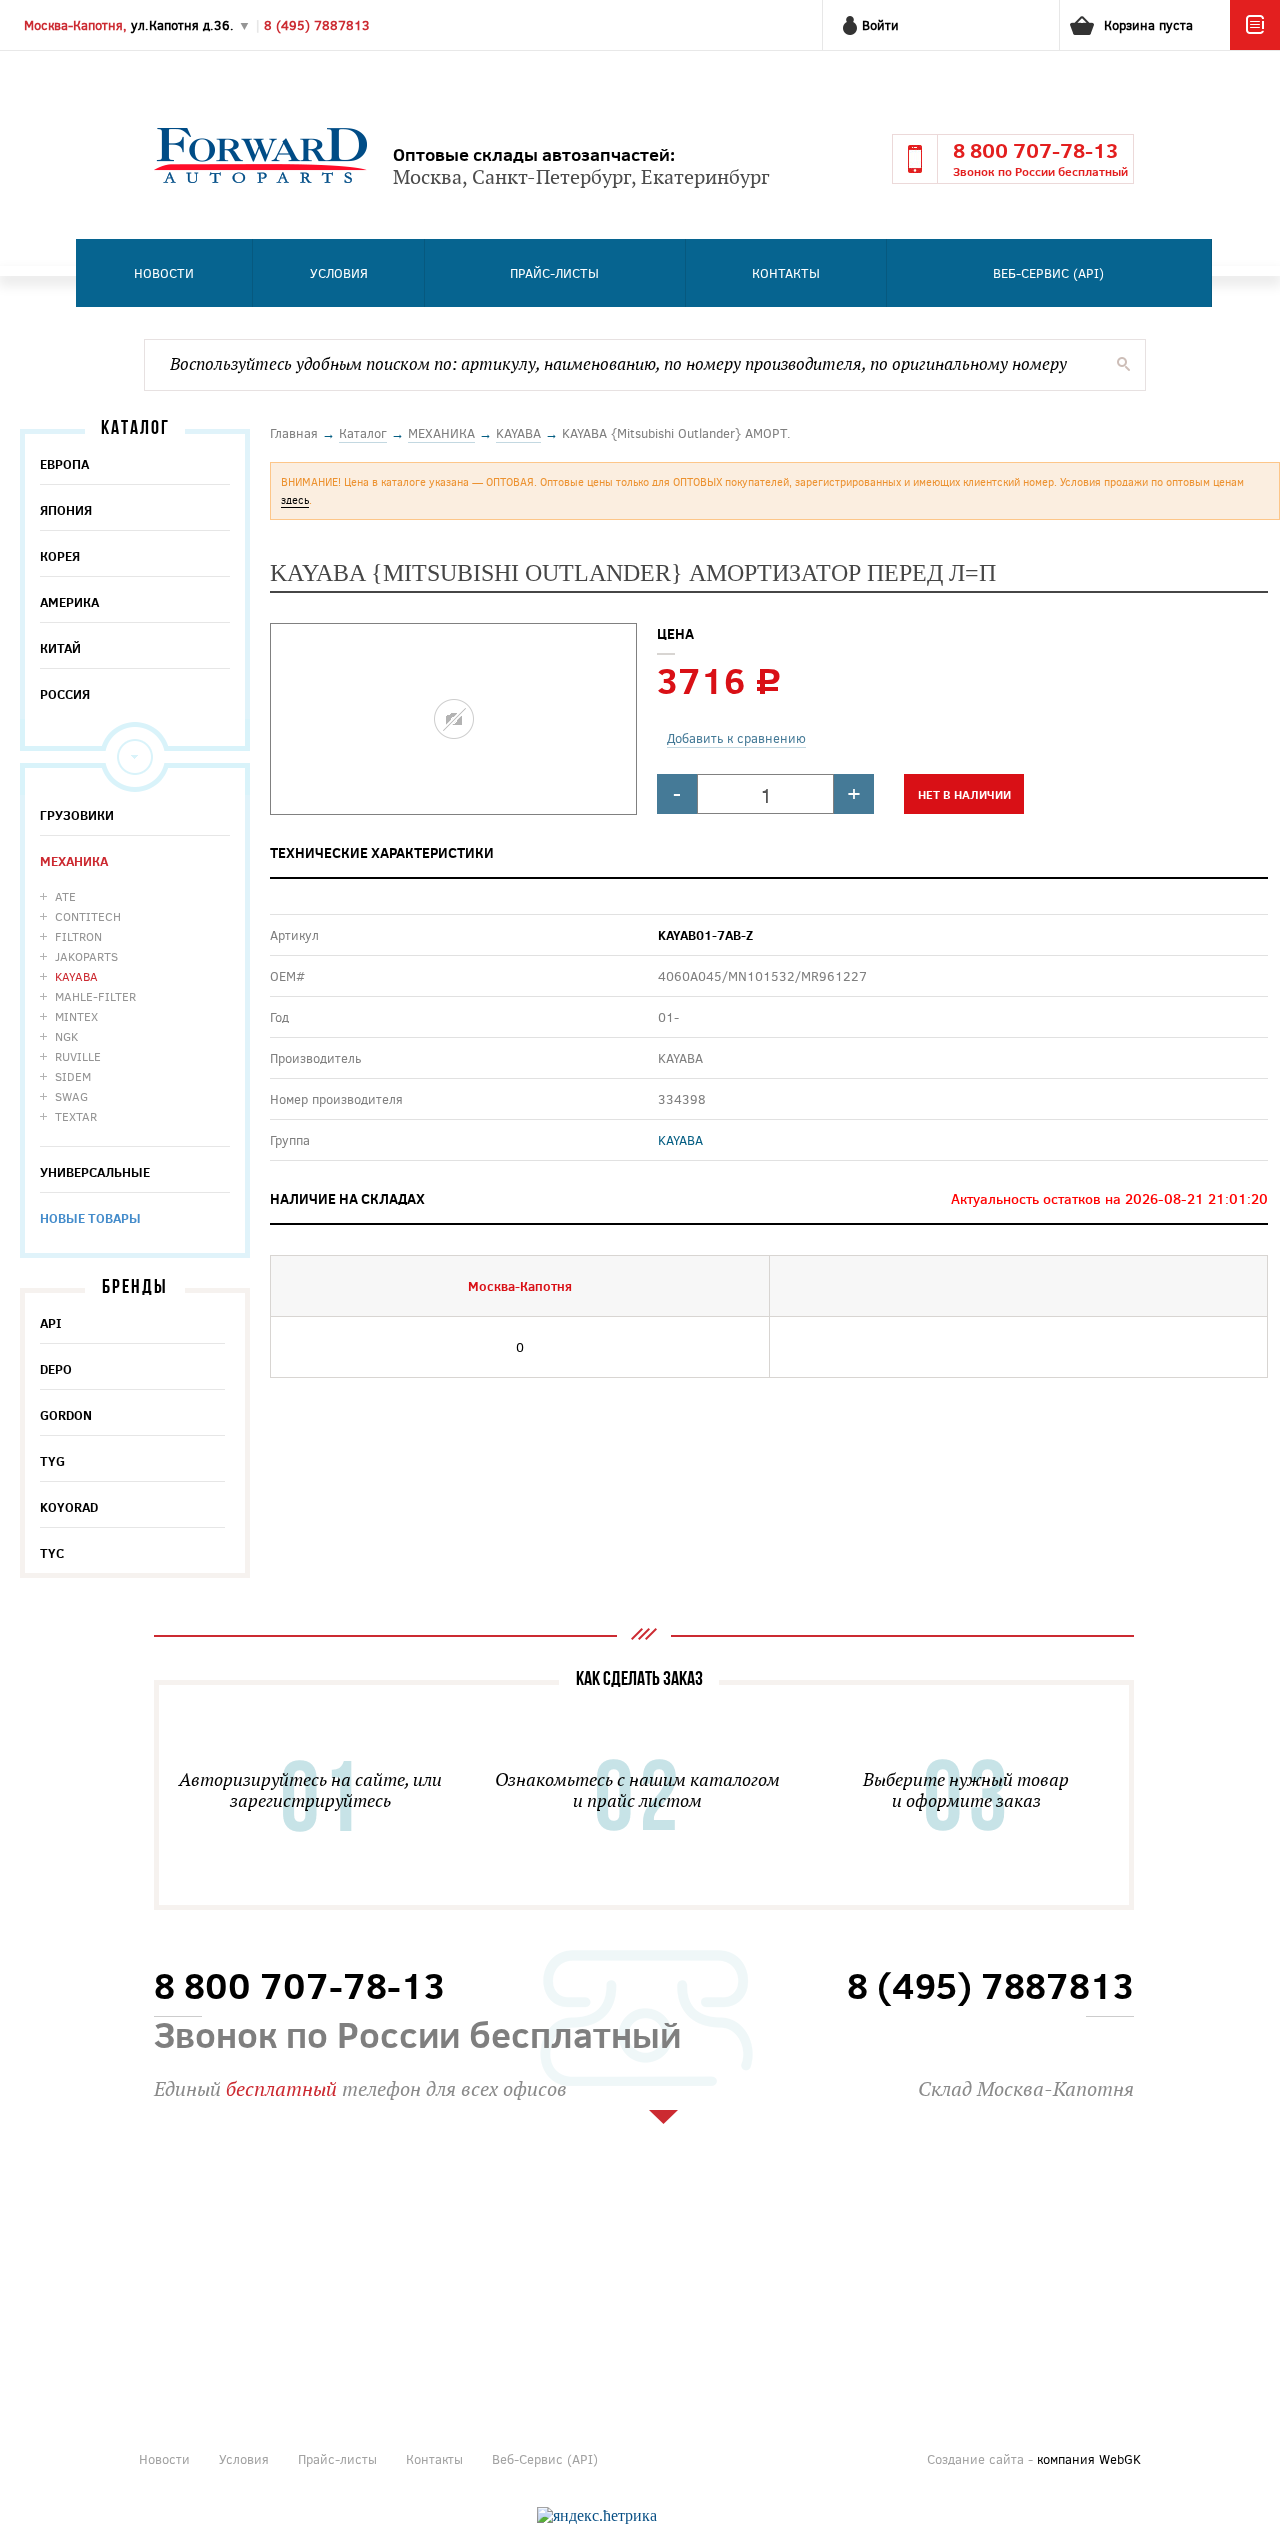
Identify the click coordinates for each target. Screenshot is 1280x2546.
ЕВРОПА (64, 464)
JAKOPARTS (86, 956)
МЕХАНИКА (74, 861)
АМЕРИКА (69, 602)
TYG (52, 1461)
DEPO (56, 1369)
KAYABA (76, 976)
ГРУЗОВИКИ (77, 815)
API (51, 1323)
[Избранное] (1255, 45)
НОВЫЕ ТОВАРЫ (90, 1218)
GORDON (66, 1415)
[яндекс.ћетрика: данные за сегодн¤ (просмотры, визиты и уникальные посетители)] (597, 2516)
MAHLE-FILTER (95, 996)
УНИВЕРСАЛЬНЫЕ (95, 1172)
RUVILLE (78, 1056)
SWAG (71, 1096)
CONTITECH (88, 916)
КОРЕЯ (60, 556)
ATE (65, 896)
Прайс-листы (554, 273)
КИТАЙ (60, 648)
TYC (52, 1553)
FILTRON (78, 936)
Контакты (786, 273)
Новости (164, 273)
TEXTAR (76, 1116)
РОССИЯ (65, 694)
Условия (339, 273)
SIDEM (73, 1076)
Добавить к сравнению (736, 738)
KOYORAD (69, 1507)
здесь (295, 499)
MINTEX (76, 1016)
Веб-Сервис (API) (1048, 273)
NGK (66, 1036)
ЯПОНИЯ (66, 510)
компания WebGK (1089, 2459)
